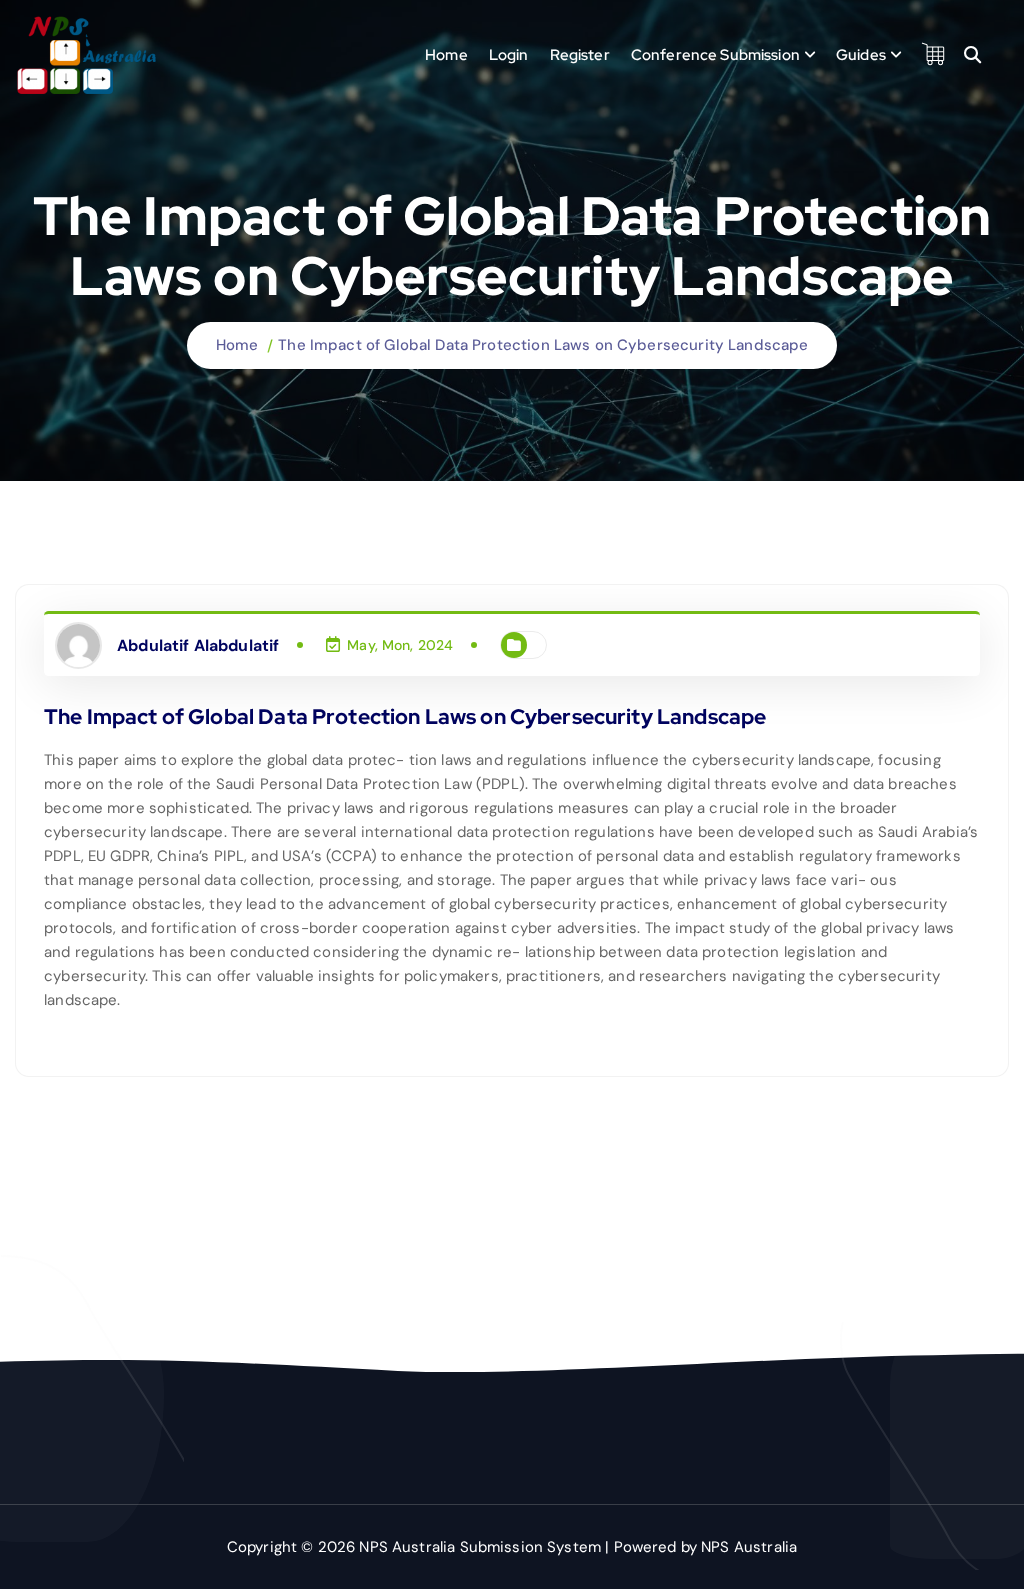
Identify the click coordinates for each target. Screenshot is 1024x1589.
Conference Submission (715, 55)
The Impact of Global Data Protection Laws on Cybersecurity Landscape (543, 345)
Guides (861, 55)
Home (446, 55)
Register (580, 55)
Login (509, 55)
